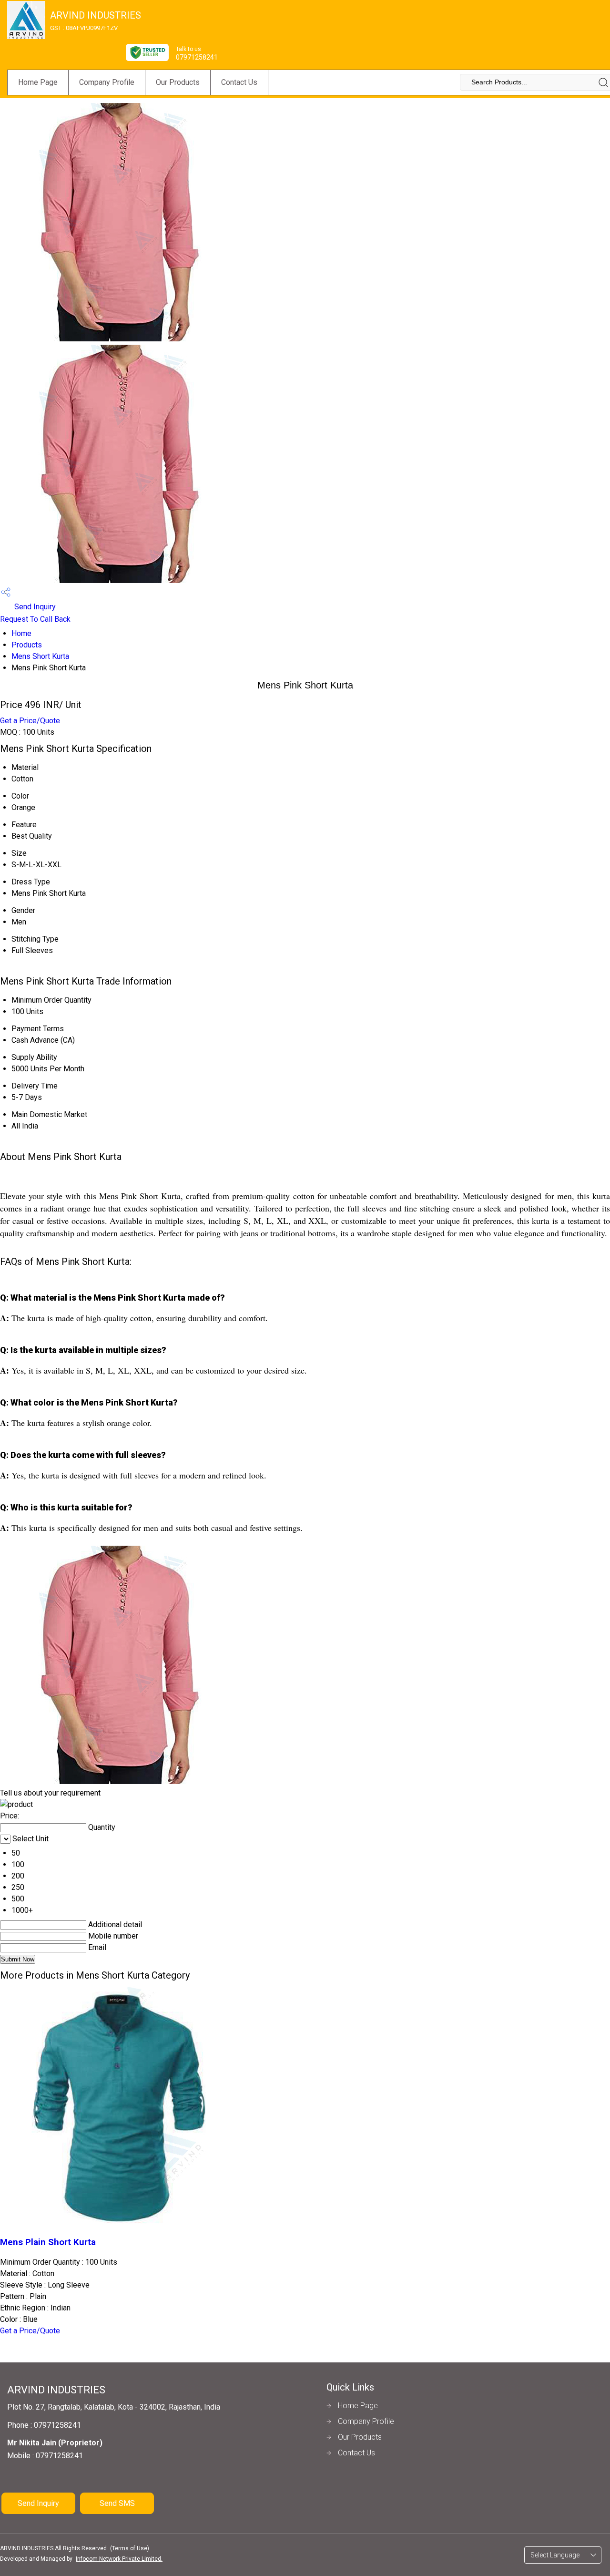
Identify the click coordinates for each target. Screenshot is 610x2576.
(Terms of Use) (130, 2548)
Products (27, 645)
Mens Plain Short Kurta (48, 2242)
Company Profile (107, 82)
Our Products (178, 82)
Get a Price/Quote (30, 721)
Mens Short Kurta (40, 656)
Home (21, 633)
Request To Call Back (35, 619)
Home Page (38, 82)
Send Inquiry (34, 607)
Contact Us (239, 82)
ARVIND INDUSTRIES (96, 21)
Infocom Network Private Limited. (119, 2559)
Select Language (555, 2555)
